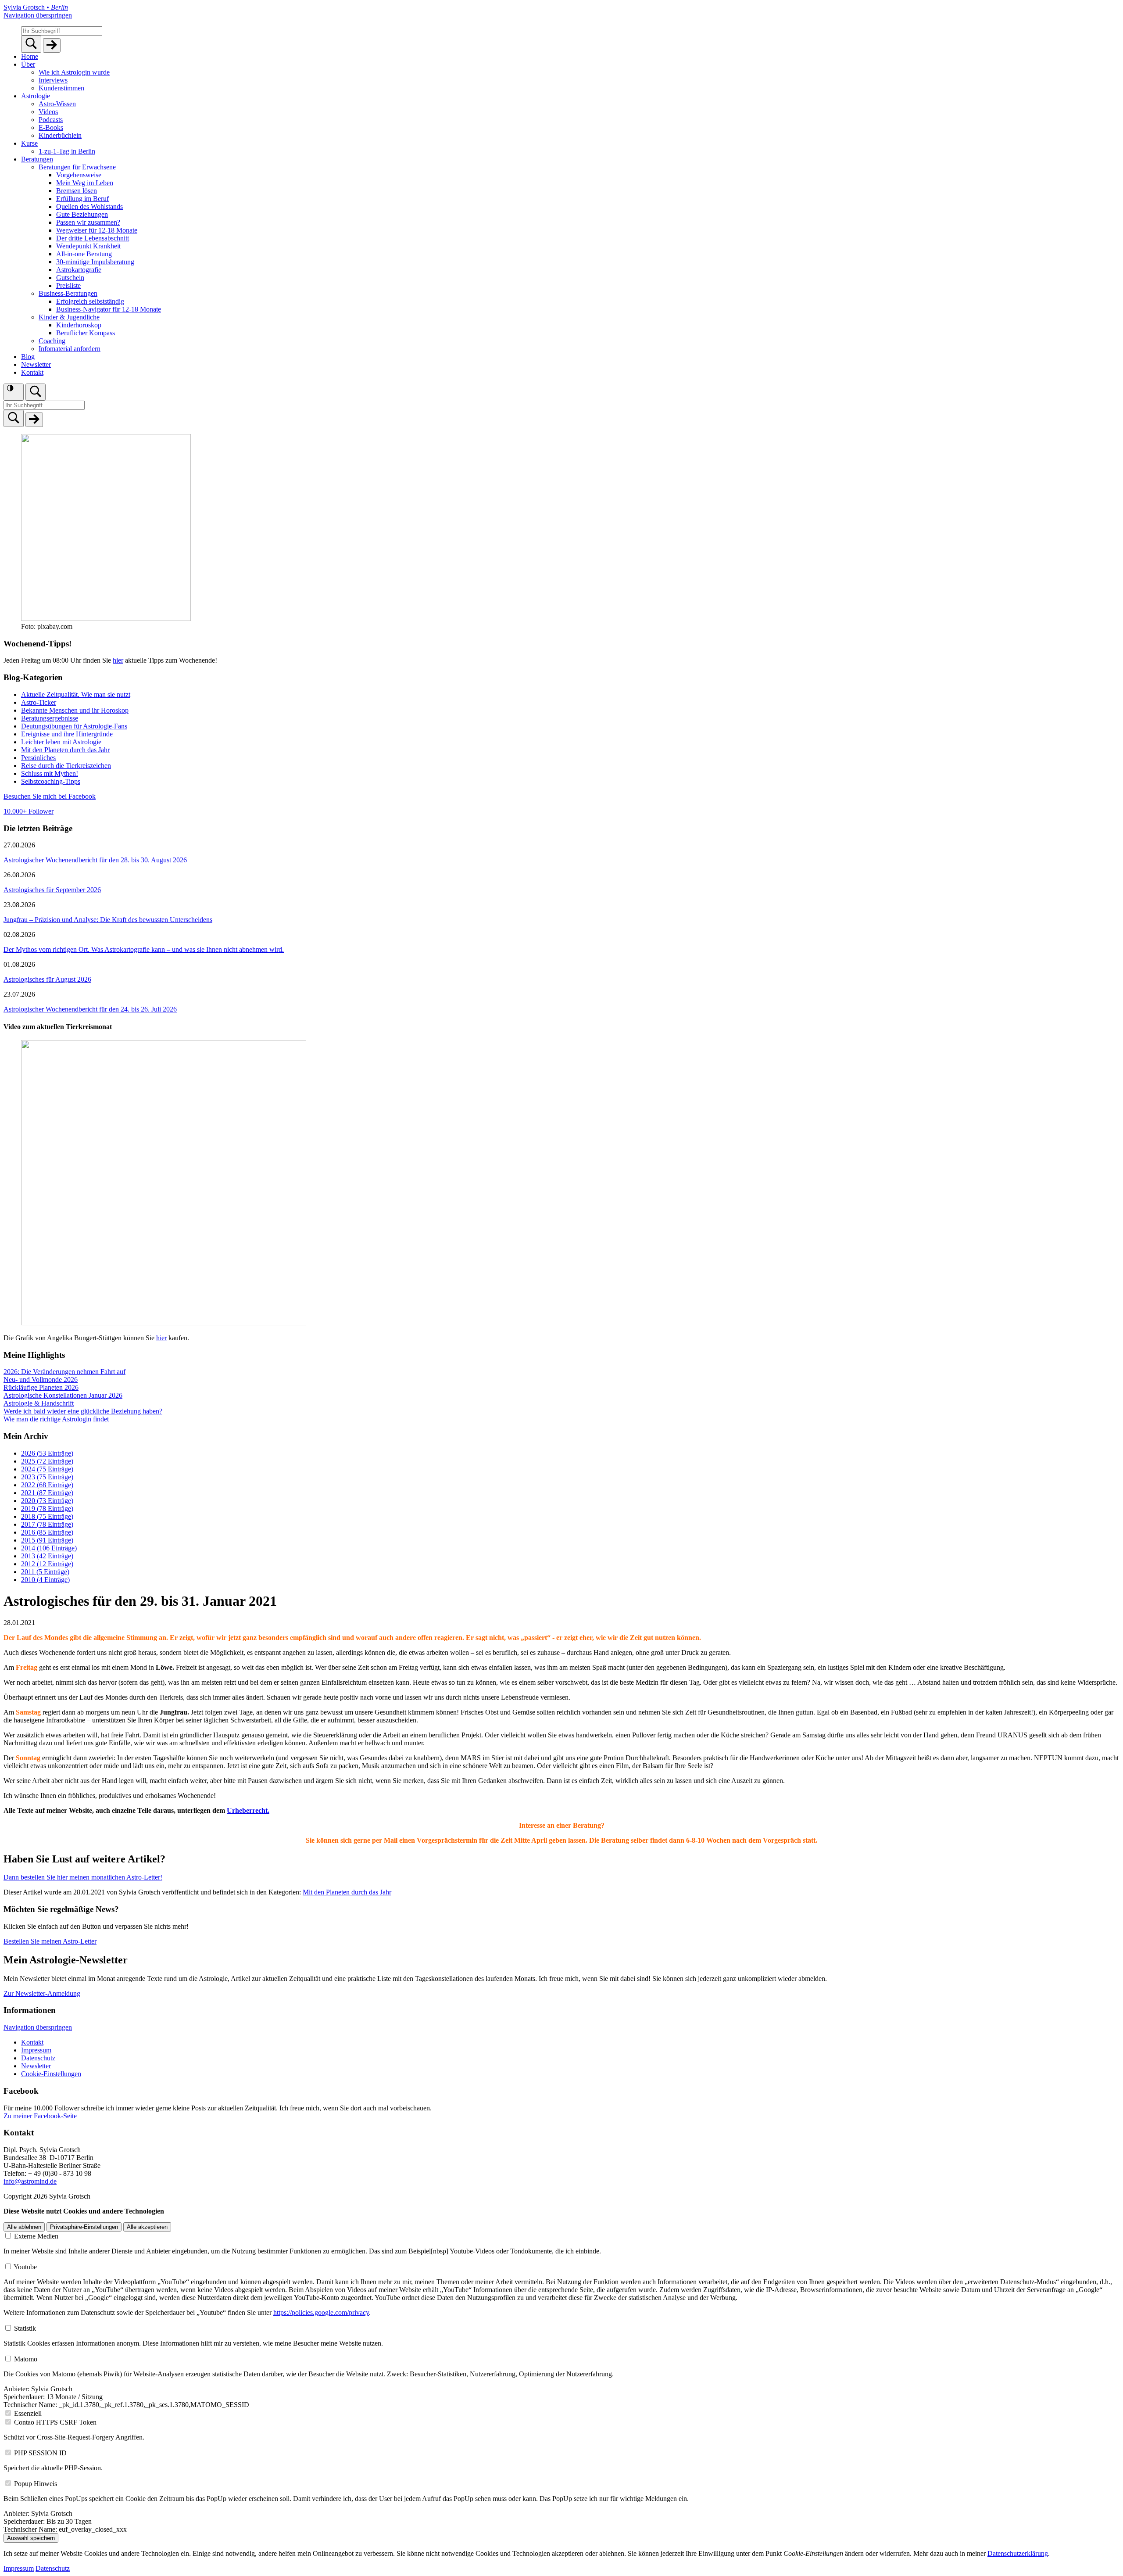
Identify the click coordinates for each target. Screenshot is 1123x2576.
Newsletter (36, 364)
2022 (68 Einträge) (47, 1485)
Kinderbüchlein (60, 135)
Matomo (26, 2359)
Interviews (53, 80)
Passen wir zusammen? (88, 222)
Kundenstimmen (61, 88)
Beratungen (37, 159)
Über (28, 64)
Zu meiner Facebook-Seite (40, 2116)
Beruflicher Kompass (86, 333)
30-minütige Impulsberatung (95, 262)
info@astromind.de (30, 2181)
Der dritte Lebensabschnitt (93, 238)
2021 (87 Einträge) (47, 1493)
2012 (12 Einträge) (47, 1564)
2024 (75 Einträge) (47, 1469)
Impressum (36, 2050)
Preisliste (68, 285)
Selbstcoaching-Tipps (51, 781)
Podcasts (51, 120)
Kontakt (32, 372)
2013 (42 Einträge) (47, 1556)
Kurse (29, 143)
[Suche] (36, 392)
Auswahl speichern (31, 2538)
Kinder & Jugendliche (69, 317)
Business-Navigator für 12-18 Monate (109, 309)
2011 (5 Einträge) (45, 1572)
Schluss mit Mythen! (50, 773)
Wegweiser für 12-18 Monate (97, 230)
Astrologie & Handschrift (39, 1403)
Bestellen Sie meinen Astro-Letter (50, 1941)
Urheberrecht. (248, 1810)
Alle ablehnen (24, 2227)
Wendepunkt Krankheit (88, 246)
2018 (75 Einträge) (47, 1516)
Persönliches (38, 758)
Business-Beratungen (68, 293)
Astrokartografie (79, 270)
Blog (28, 357)
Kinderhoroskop (79, 325)
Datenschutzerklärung (1018, 2553)
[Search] (31, 44)
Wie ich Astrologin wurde (74, 72)
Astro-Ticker (39, 702)
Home (30, 56)
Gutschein (70, 278)
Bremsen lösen (77, 191)
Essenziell (28, 2413)
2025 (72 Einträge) (47, 1461)
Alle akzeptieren (147, 2227)
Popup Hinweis (36, 2484)
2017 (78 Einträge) (47, 1524)
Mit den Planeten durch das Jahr (65, 750)
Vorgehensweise (79, 175)
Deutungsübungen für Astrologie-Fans (74, 726)
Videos (48, 112)
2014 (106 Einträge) (49, 1548)
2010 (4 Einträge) (45, 1580)
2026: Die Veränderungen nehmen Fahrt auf (64, 1372)
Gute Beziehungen (82, 214)
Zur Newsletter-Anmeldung (42, 1993)
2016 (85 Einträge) (47, 1532)
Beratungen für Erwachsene (77, 167)
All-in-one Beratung (84, 254)
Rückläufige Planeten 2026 (41, 1387)
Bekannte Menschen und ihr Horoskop (75, 710)
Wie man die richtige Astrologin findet (56, 1419)
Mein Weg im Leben (85, 183)
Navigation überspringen (38, 15)
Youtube (25, 2267)
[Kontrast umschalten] (14, 392)
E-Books (51, 127)
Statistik (25, 2328)
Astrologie (36, 96)
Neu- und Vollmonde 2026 (41, 1379)
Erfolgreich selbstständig (90, 301)
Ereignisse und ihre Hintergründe (67, 734)
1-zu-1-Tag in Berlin (67, 151)
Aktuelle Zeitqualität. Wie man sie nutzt (76, 694)
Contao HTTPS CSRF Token (55, 2422)
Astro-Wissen (57, 104)
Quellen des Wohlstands (89, 206)
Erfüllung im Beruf (82, 199)
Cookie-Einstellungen (51, 2074)
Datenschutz (38, 2058)
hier (118, 660)
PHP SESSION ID (40, 2453)
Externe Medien (36, 2236)
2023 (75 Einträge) (47, 1477)
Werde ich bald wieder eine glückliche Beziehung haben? (83, 1411)
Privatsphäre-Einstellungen (84, 2227)
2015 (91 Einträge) (47, 1540)
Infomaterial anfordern (70, 349)
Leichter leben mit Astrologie (61, 742)
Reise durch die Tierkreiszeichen (66, 766)
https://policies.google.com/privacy (321, 2312)
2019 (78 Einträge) (47, 1509)
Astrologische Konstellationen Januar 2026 (63, 1395)
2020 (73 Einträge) (47, 1501)
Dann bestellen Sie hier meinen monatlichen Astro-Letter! (83, 1877)
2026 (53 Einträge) (47, 1453)
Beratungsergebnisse (50, 718)
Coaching (52, 341)
